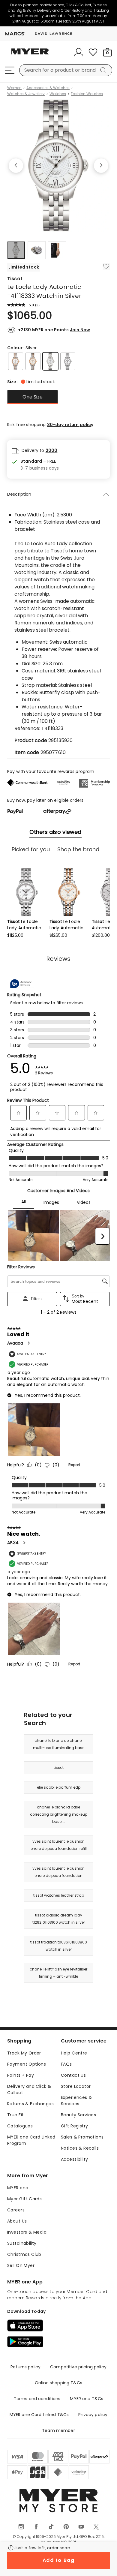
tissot (59, 1767)
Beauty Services (78, 2115)
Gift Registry (74, 2126)
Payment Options (27, 2064)
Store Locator (76, 2086)
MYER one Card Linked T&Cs (39, 2415)
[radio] (33, 397)
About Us (17, 2221)
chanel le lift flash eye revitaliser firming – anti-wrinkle (58, 1973)
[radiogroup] (58, 397)
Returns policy (25, 2367)
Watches (58, 94)
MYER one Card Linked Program (31, 2140)
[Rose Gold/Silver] (33, 361)
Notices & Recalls (80, 2148)
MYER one (18, 2188)
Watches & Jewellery (26, 94)
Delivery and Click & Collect (29, 2089)
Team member (58, 2430)
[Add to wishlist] (106, 266)
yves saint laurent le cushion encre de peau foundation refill (59, 1845)
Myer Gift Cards (24, 2199)
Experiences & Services (76, 2101)
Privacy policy (93, 2415)
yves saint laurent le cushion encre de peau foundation (58, 1872)
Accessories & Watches (48, 88)
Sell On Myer (21, 2265)
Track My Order (24, 2053)
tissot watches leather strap (59, 1895)
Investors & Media (27, 2232)
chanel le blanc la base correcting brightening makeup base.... (59, 1814)
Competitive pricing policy (78, 2367)
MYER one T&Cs (87, 2399)
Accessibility (74, 2159)
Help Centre (74, 2053)
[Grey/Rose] (16, 361)
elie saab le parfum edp (59, 1787)
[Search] (104, 70)
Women (14, 88)
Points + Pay (21, 2075)
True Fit (15, 2115)
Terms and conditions (37, 2399)
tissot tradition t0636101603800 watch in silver (59, 1946)
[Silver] (50, 361)
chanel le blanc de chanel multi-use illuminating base (59, 1744)
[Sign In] (79, 52)
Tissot (15, 279)
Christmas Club (24, 2254)
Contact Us (73, 2075)
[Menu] (10, 70)
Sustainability (22, 2243)
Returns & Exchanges (30, 2104)
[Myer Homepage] (30, 55)
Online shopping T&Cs (58, 2383)
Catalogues (20, 2126)
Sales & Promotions (82, 2137)
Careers (16, 2210)
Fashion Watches (87, 94)
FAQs (66, 2064)
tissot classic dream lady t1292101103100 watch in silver (59, 1919)
